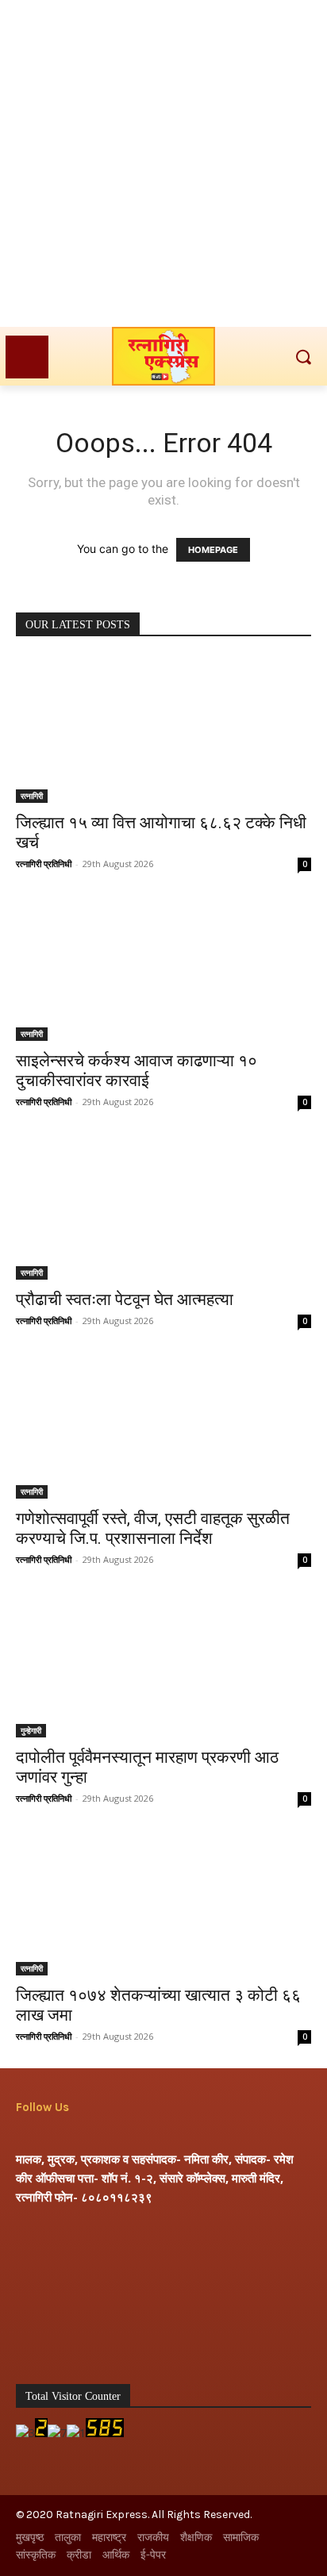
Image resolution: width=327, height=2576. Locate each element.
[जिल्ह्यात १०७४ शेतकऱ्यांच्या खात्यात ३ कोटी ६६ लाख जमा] (163, 1903)
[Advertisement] (163, 163)
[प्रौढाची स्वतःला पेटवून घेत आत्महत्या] (163, 1207)
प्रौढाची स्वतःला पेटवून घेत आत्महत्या (125, 1300)
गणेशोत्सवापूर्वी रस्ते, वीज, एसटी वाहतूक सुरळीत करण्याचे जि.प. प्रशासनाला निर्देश (153, 1528)
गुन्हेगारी (31, 1730)
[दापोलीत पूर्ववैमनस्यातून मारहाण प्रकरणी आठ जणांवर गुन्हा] (163, 1664)
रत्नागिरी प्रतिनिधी (44, 864)
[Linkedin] (110, 2135)
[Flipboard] (54, 2135)
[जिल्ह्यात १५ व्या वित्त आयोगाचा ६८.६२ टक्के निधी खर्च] (163, 730)
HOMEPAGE (213, 550)
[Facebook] (26, 2135)
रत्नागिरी (32, 796)
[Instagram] (81, 2135)
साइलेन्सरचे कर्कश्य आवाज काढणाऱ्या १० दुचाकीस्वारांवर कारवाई (137, 1071)
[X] (138, 2135)
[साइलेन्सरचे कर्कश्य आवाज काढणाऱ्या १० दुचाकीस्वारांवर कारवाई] (163, 969)
